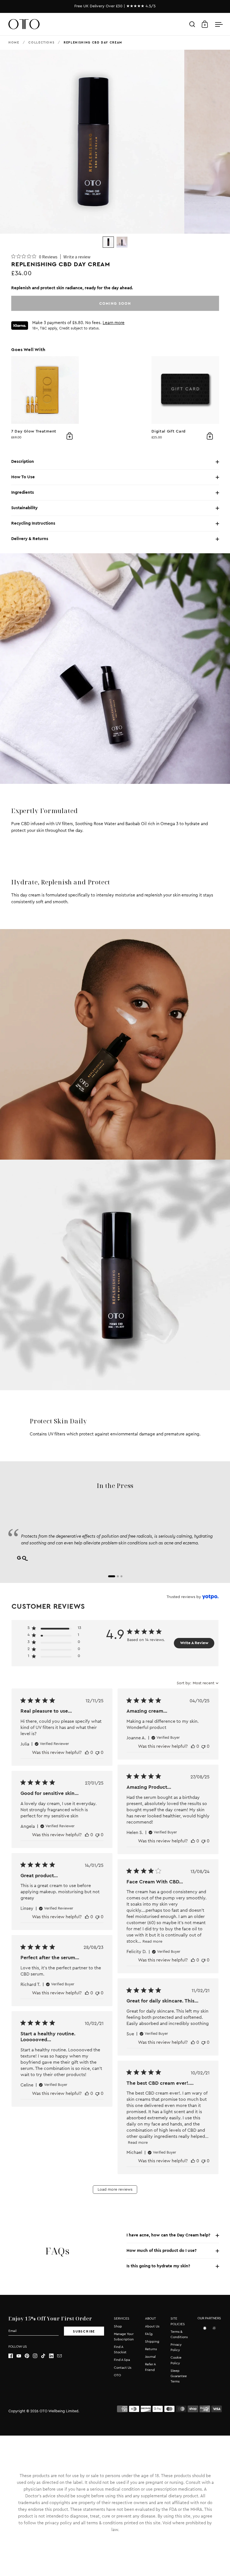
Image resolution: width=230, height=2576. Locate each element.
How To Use (23, 477)
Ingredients (23, 492)
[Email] (61, 2356)
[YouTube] (21, 2356)
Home (14, 43)
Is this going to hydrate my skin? (158, 2266)
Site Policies (178, 2321)
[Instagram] (37, 2356)
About (150, 2318)
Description (23, 462)
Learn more (114, 323)
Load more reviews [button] (115, 2190)
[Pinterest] (29, 2356)
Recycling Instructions (33, 523)
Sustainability (24, 508)
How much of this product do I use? (162, 2251)
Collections (41, 43)
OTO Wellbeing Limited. (59, 2411)
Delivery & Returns (30, 539)
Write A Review (194, 1643)
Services (122, 2318)
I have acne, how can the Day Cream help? (168, 2235)
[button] (54, 1629)
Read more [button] (152, 1942)
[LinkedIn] (53, 2356)
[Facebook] (12, 2356)
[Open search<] (192, 24)
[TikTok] (45, 2356)
